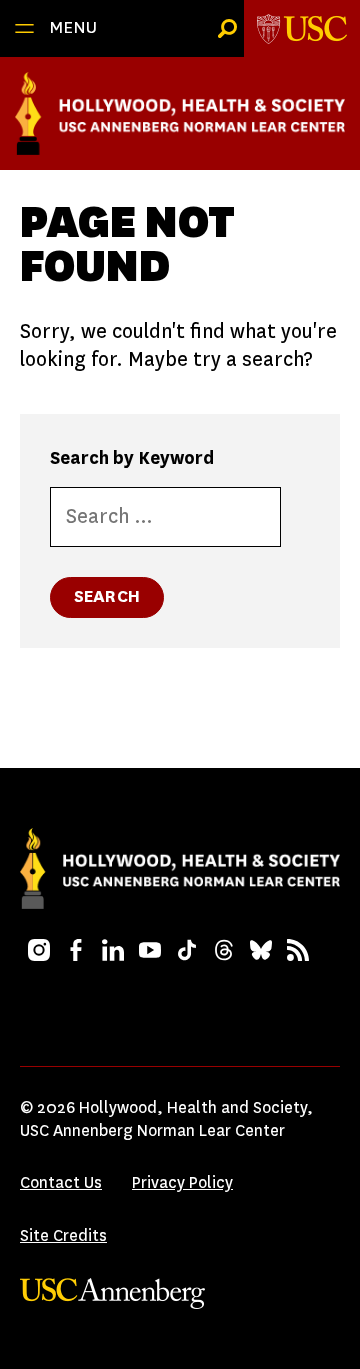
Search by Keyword (132, 458)
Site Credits (63, 1235)
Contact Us (61, 1182)
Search (107, 596)
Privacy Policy (182, 1182)
